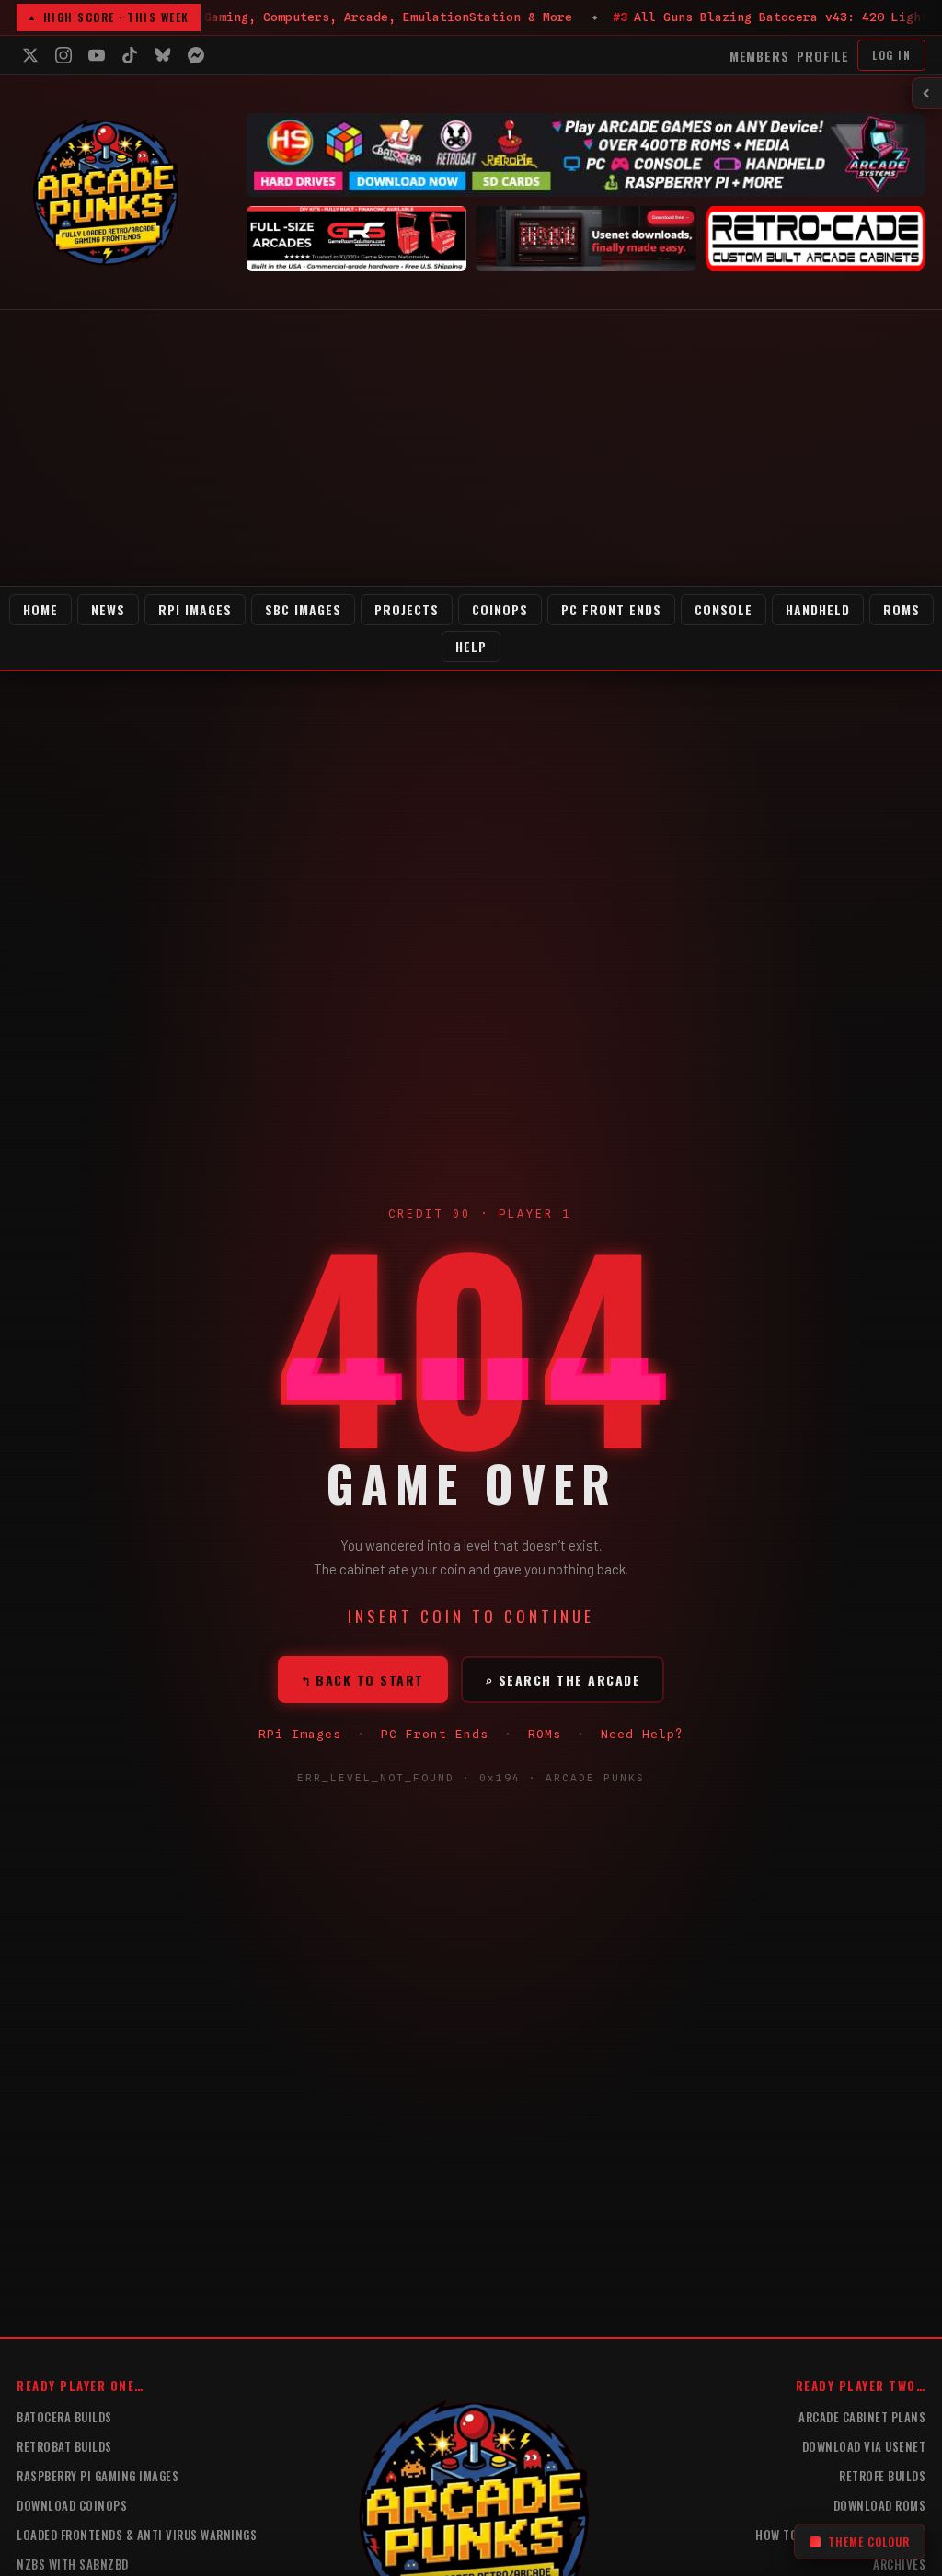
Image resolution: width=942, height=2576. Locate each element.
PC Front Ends (611, 609)
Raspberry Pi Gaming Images (98, 2476)
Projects (407, 609)
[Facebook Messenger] (196, 55)
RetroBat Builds (64, 2446)
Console (724, 609)
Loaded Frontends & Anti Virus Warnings (137, 2535)
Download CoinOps (72, 2505)
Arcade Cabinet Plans (862, 2417)
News (108, 609)
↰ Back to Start (363, 1680)
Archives (899, 2564)
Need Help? (642, 1734)
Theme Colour (869, 2542)
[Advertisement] (471, 448)
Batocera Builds (64, 2417)
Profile (823, 56)
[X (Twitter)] (30, 55)
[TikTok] (130, 55)
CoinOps (500, 609)
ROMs (902, 609)
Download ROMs (880, 2505)
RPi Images (195, 609)
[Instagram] (63, 55)
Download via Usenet (864, 2446)
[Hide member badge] (927, 93)
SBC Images (303, 609)
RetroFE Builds (882, 2476)
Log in (891, 55)
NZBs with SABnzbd (73, 2564)
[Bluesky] (163, 55)
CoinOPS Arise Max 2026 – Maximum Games (725, 17)
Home (40, 609)
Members (759, 56)
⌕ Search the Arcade (563, 1680)
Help (471, 646)
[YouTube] (97, 55)
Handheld (818, 609)
